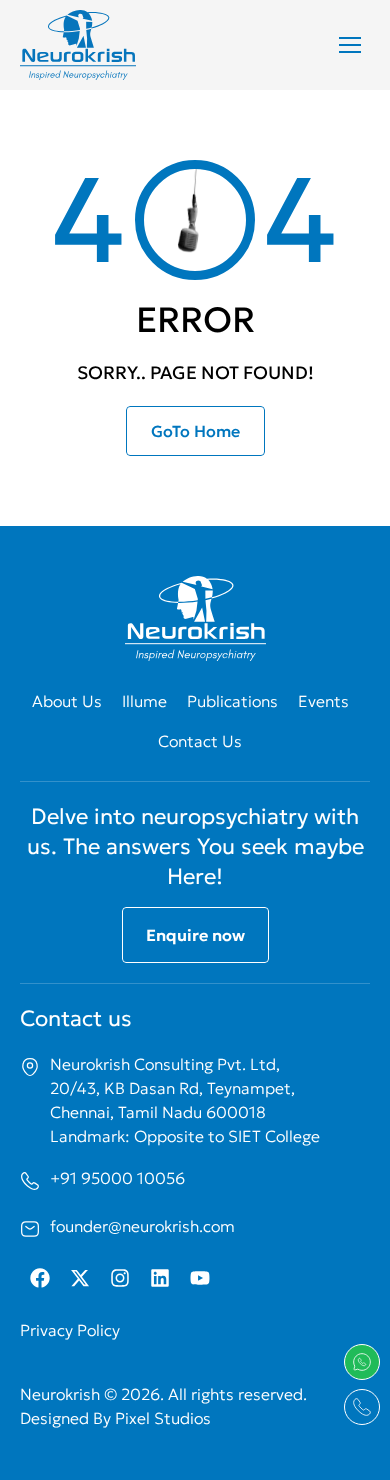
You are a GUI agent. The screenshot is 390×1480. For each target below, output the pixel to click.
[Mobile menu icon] (350, 45)
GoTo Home (195, 431)
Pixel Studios (163, 1418)
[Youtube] (200, 1278)
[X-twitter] (80, 1278)
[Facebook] (40, 1278)
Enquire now (195, 935)
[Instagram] (120, 1278)
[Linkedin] (160, 1278)
